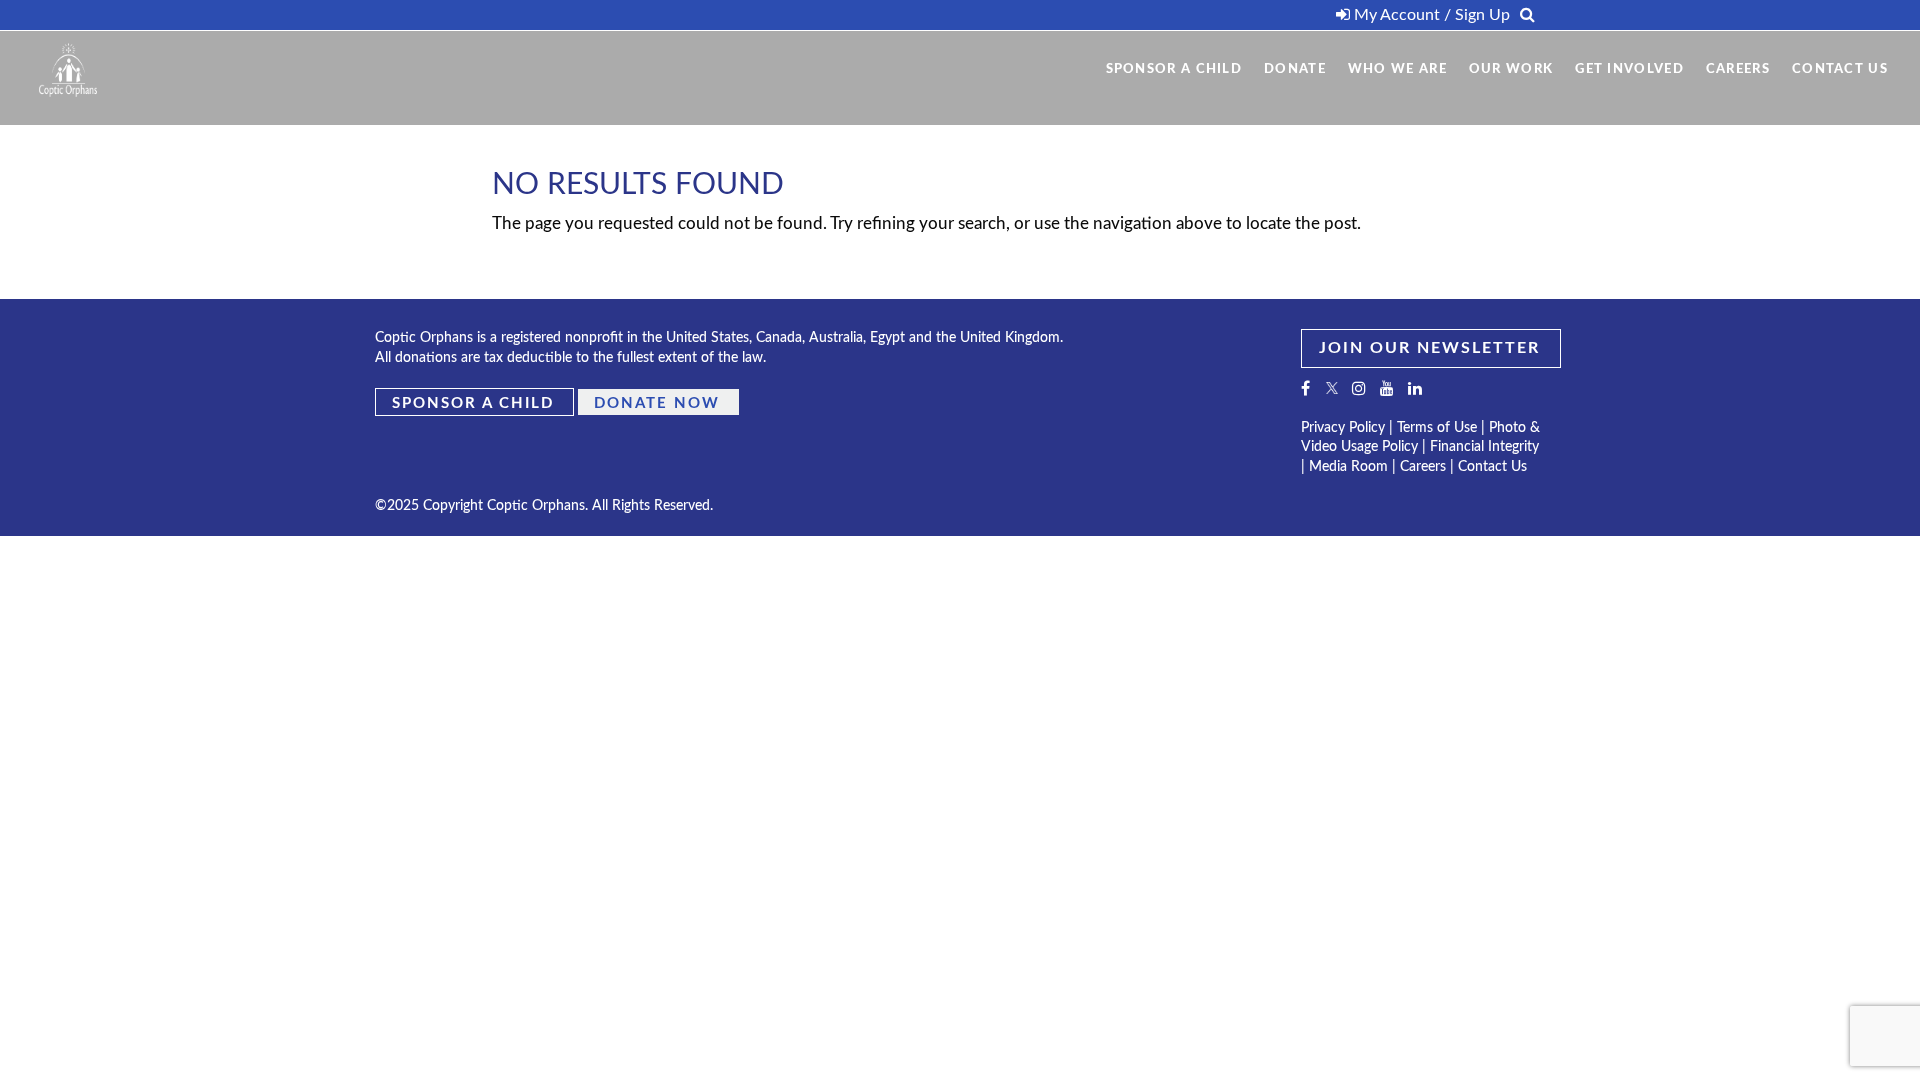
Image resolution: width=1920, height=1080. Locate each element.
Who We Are (1397, 69)
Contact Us (1840, 69)
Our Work (1511, 69)
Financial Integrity (1484, 447)
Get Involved (1629, 69)
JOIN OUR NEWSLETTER (1429, 348)
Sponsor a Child (473, 402)
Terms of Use (1437, 428)
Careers (1738, 69)
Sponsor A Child (1174, 69)
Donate (1295, 69)
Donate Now (657, 402)
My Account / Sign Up (1430, 15)
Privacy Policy (1343, 428)
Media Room (1348, 467)
